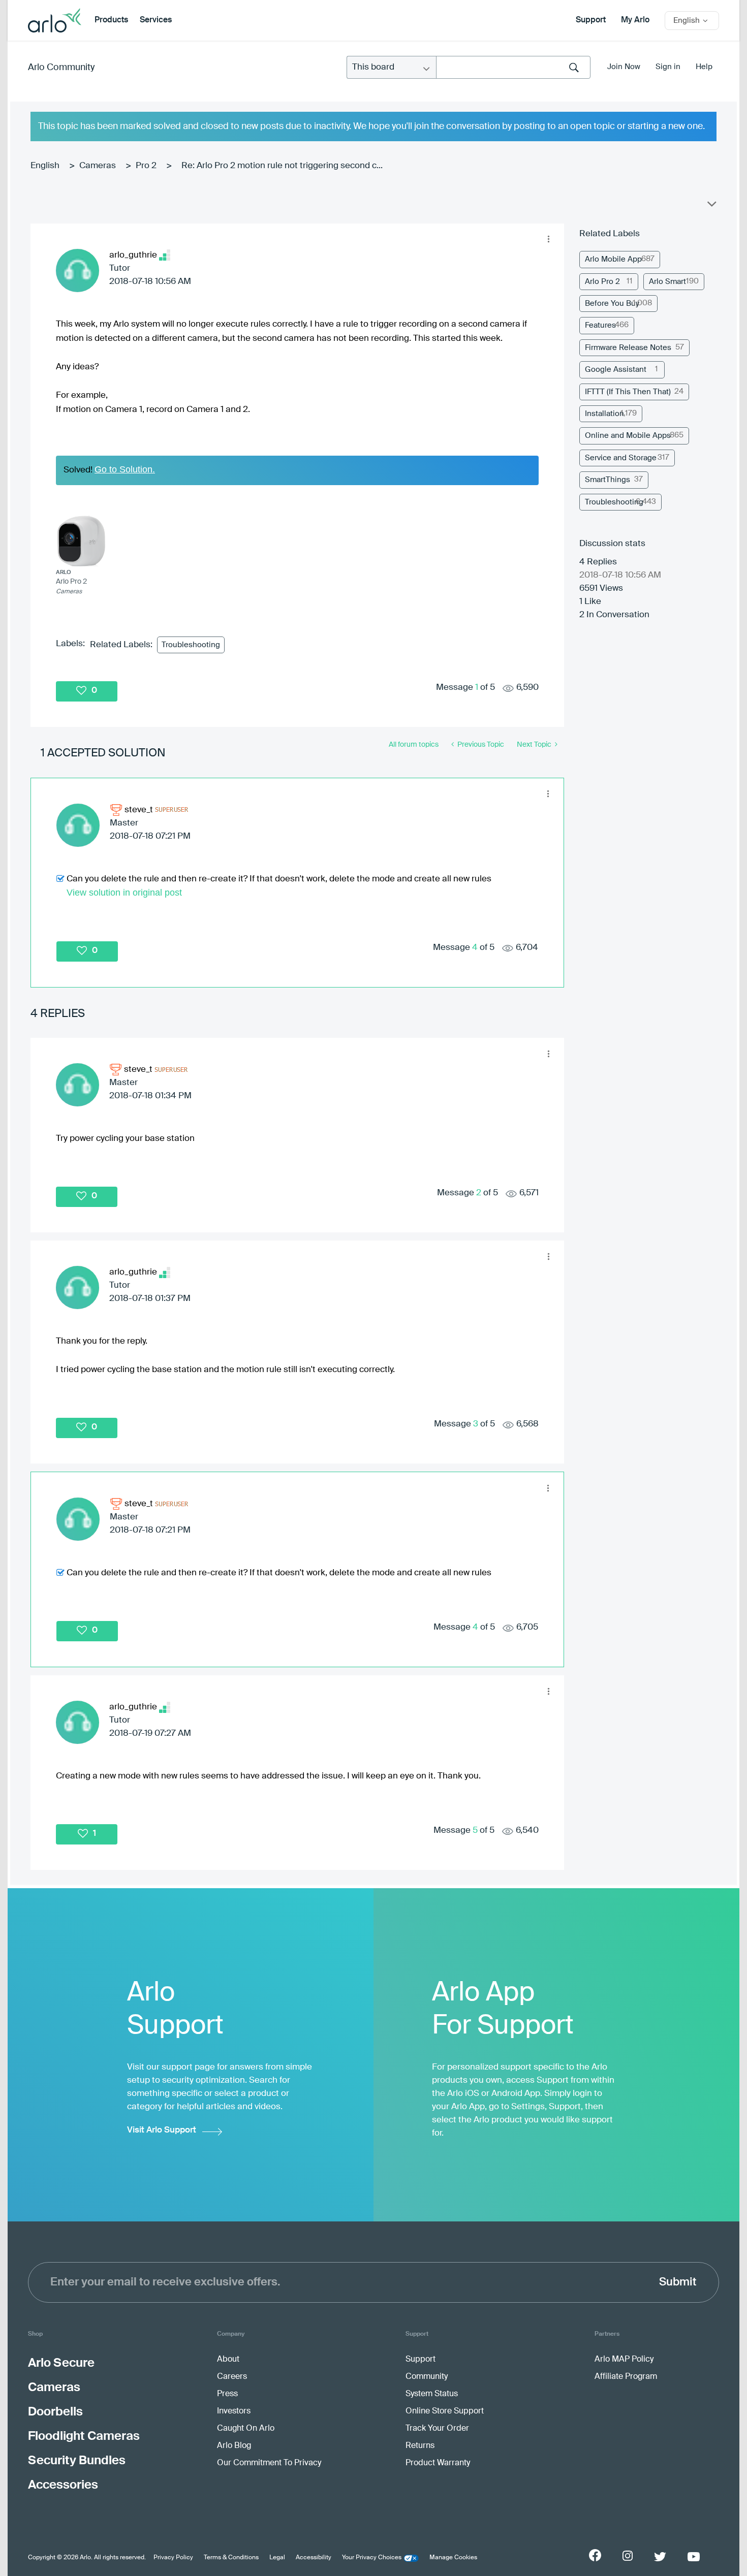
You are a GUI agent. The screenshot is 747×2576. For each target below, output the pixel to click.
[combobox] (513, 67)
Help (704, 67)
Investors (234, 2411)
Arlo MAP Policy (624, 2360)
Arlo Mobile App (613, 259)
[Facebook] (595, 2555)
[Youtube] (694, 2557)
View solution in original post (124, 893)
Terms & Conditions (231, 2558)
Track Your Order (437, 2429)
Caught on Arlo (246, 2429)
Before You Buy (612, 304)
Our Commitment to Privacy (269, 2463)
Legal (277, 2558)
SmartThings (608, 480)
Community (427, 2377)
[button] (548, 239)
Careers (232, 2377)
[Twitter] (660, 2557)
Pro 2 (146, 166)
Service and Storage (621, 458)
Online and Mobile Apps (628, 436)
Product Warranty (438, 2463)
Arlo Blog (234, 2446)
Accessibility (314, 2558)
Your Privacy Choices (372, 2558)
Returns (420, 2446)
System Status (432, 2394)
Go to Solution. (125, 469)
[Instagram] (628, 2556)
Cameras (98, 166)
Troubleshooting (191, 645)
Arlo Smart (667, 282)
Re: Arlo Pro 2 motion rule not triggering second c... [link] (282, 166)
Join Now (624, 67)
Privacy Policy (173, 2558)
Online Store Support (445, 2411)
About (228, 2360)
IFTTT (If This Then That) (628, 392)
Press (227, 2394)
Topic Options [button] (711, 206)
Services (156, 20)
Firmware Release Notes (628, 348)
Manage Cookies (453, 2558)
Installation (604, 414)
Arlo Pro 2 (602, 282)
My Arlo (635, 20)
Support (591, 20)
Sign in (668, 67)
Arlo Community (61, 68)
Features (600, 325)
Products (111, 20)
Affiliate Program (626, 2377)
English (45, 166)
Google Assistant (616, 370)
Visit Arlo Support (162, 2130)
